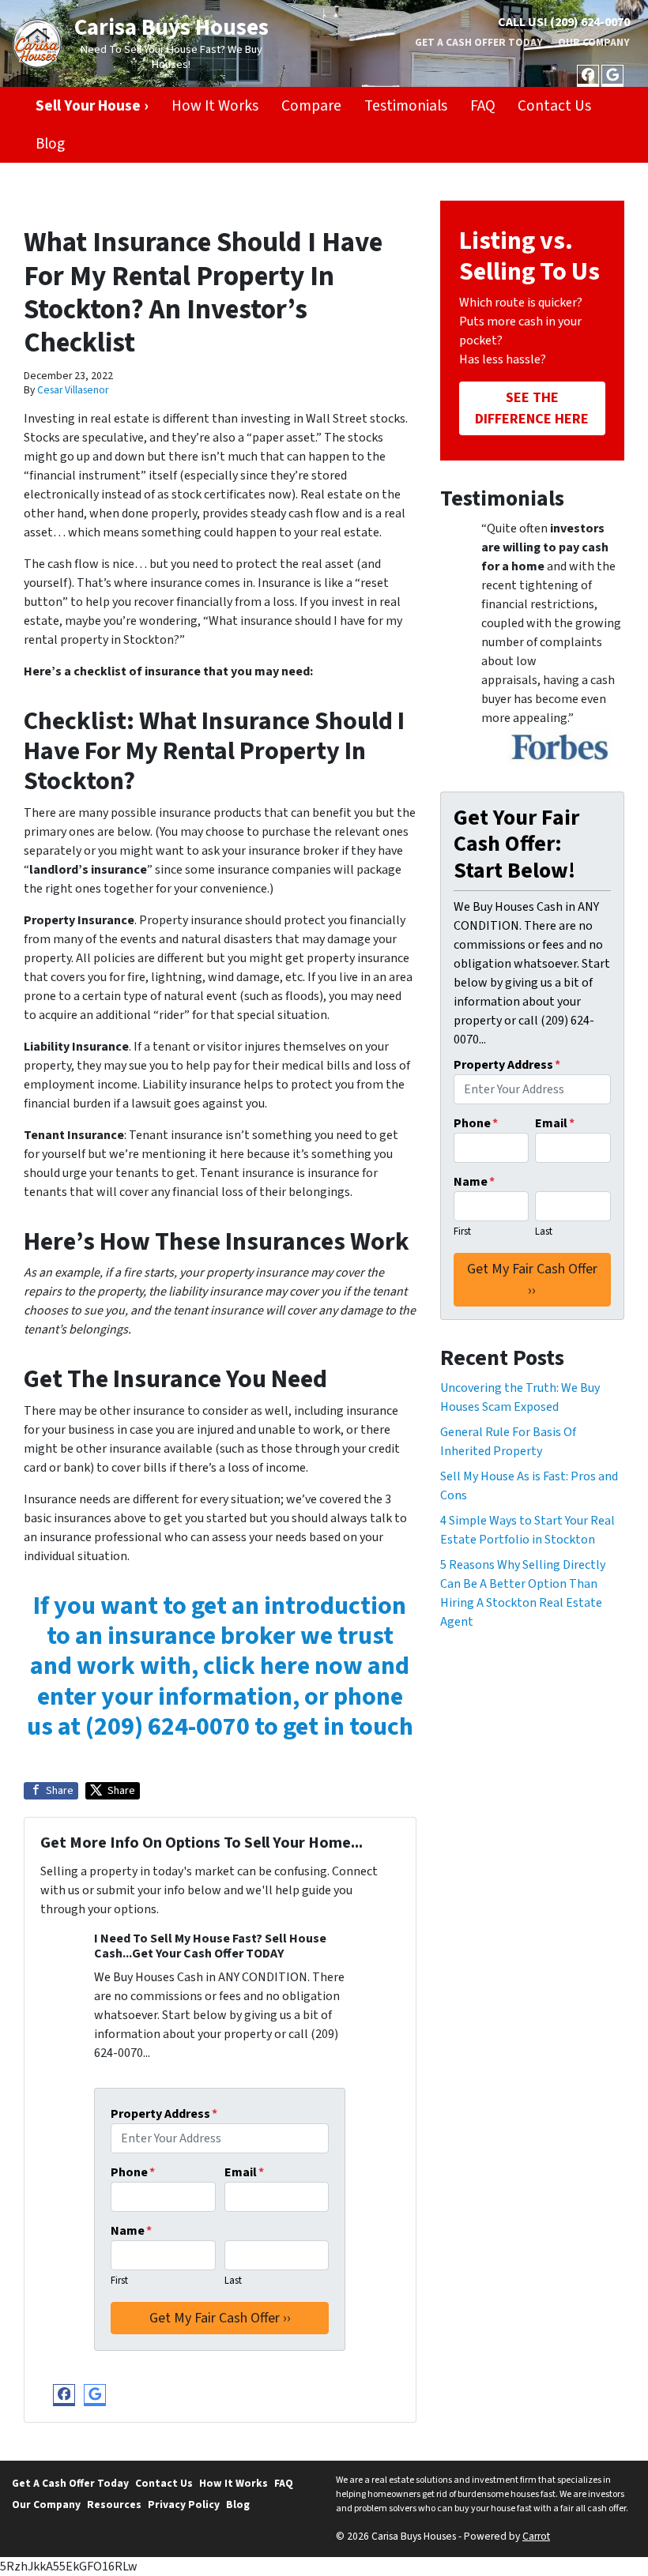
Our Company (594, 42)
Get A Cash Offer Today (479, 42)
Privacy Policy (184, 2505)
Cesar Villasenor (73, 390)
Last (233, 2281)
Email (244, 2172)
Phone (133, 2172)
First (119, 2281)
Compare (311, 106)
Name (131, 2231)
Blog (50, 144)
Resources (114, 2505)
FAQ (483, 106)
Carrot (536, 2536)
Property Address (164, 2114)
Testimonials (406, 106)
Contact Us (554, 106)
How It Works (215, 106)
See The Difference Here (532, 408)
